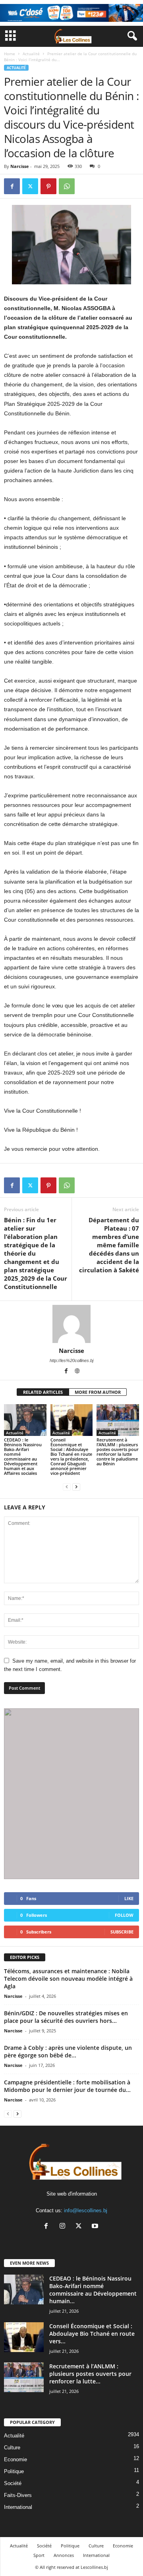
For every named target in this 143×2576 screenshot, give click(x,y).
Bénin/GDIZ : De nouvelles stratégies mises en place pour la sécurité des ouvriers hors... (66, 2017)
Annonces (64, 2555)
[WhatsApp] (67, 186)
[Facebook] (12, 186)
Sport (39, 2555)
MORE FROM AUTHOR (98, 1392)
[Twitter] (30, 186)
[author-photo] (71, 1324)
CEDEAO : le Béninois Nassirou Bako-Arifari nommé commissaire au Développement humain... (93, 2290)
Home (10, 54)
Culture (12, 2448)
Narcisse (20, 166)
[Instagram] (64, 2227)
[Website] (77, 1372)
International (18, 2507)
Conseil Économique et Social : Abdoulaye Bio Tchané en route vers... (92, 2334)
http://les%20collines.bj (71, 1360)
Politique (14, 2471)
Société (13, 2483)
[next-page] (76, 1487)
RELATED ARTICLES (43, 1392)
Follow (124, 1915)
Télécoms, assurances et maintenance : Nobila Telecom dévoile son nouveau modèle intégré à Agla (68, 1979)
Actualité (31, 54)
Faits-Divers (18, 2495)
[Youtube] (96, 2227)
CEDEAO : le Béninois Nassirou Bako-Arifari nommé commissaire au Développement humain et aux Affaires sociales (23, 1456)
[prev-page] (67, 1487)
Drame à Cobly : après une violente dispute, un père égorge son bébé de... (68, 2051)
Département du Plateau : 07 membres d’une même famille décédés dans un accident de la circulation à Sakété (109, 1245)
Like (129, 1898)
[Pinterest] (48, 186)
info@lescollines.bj (86, 2210)
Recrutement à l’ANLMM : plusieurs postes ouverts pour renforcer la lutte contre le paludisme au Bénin (118, 1452)
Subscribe (122, 1932)
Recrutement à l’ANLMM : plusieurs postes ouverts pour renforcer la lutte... (90, 2374)
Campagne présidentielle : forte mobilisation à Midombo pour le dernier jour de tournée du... (67, 2086)
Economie (15, 2459)
